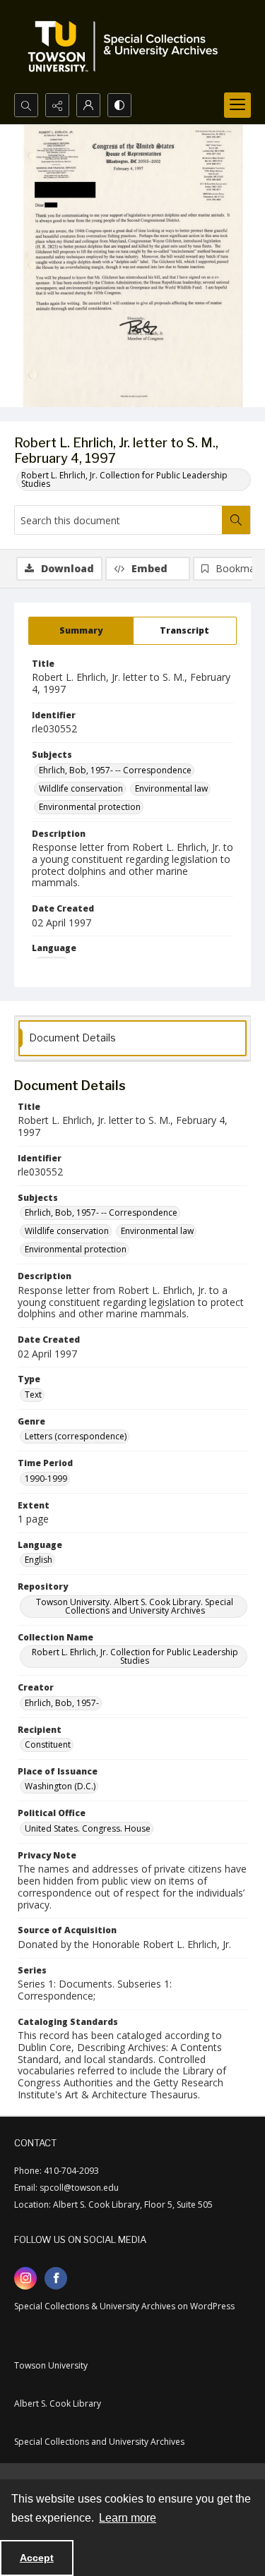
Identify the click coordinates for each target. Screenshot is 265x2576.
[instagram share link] (25, 2278)
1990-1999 (46, 1479)
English (39, 1560)
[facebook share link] (56, 2278)
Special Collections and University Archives (99, 2442)
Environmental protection (90, 807)
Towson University (51, 2365)
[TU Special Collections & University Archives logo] (127, 47)
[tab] (81, 631)
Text (33, 1395)
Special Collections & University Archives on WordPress (124, 2306)
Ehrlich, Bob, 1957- (62, 1703)
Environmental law (171, 788)
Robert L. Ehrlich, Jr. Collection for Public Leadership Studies (124, 479)
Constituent (48, 1744)
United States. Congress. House (88, 1828)
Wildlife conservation (81, 788)
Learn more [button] (128, 2518)
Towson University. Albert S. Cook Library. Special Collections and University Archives (135, 1606)
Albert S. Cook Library (58, 2403)
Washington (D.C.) (60, 1786)
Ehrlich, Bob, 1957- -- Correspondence (115, 770)
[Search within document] (236, 520)
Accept (37, 2558)
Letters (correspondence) (76, 1436)
